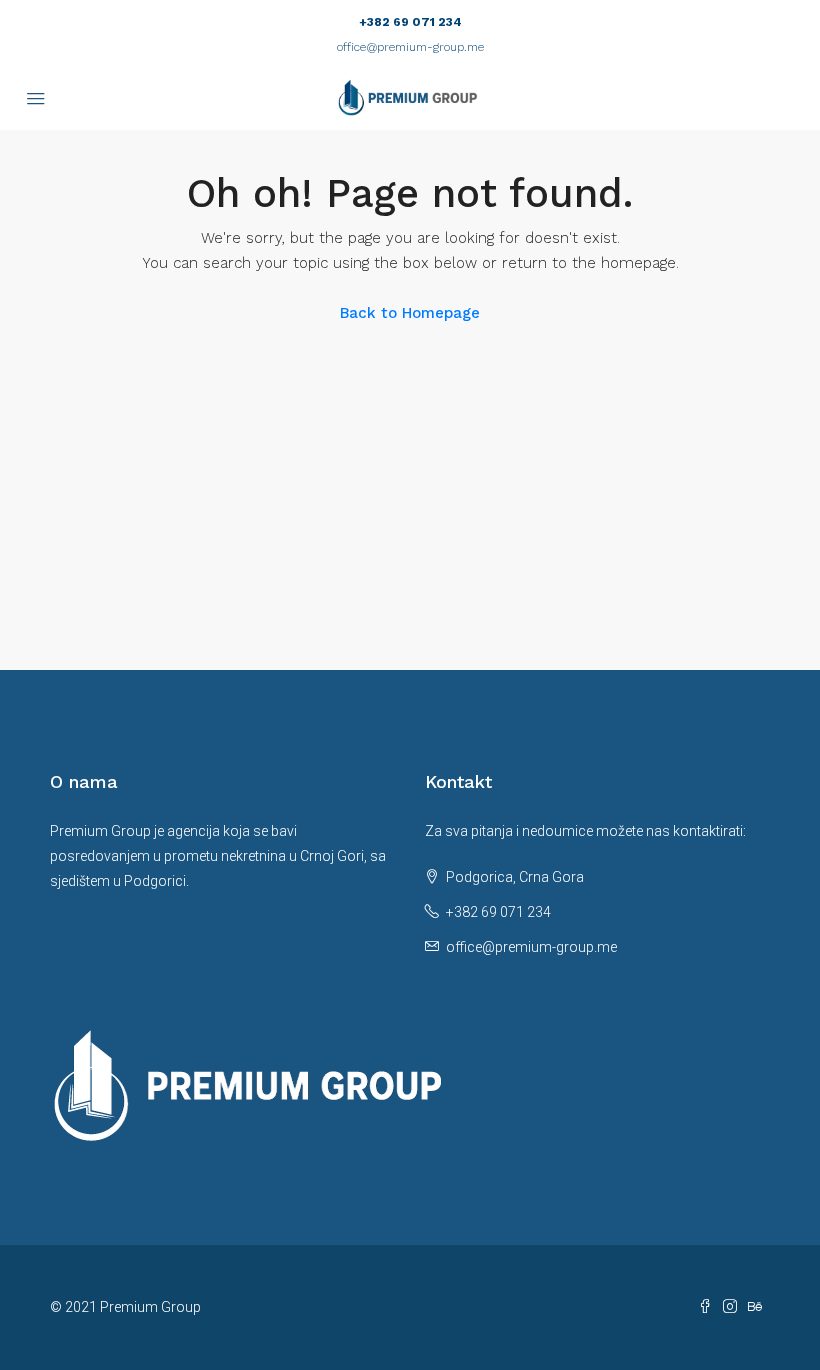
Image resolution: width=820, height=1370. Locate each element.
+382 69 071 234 (410, 22)
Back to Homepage (410, 313)
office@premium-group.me (410, 47)
